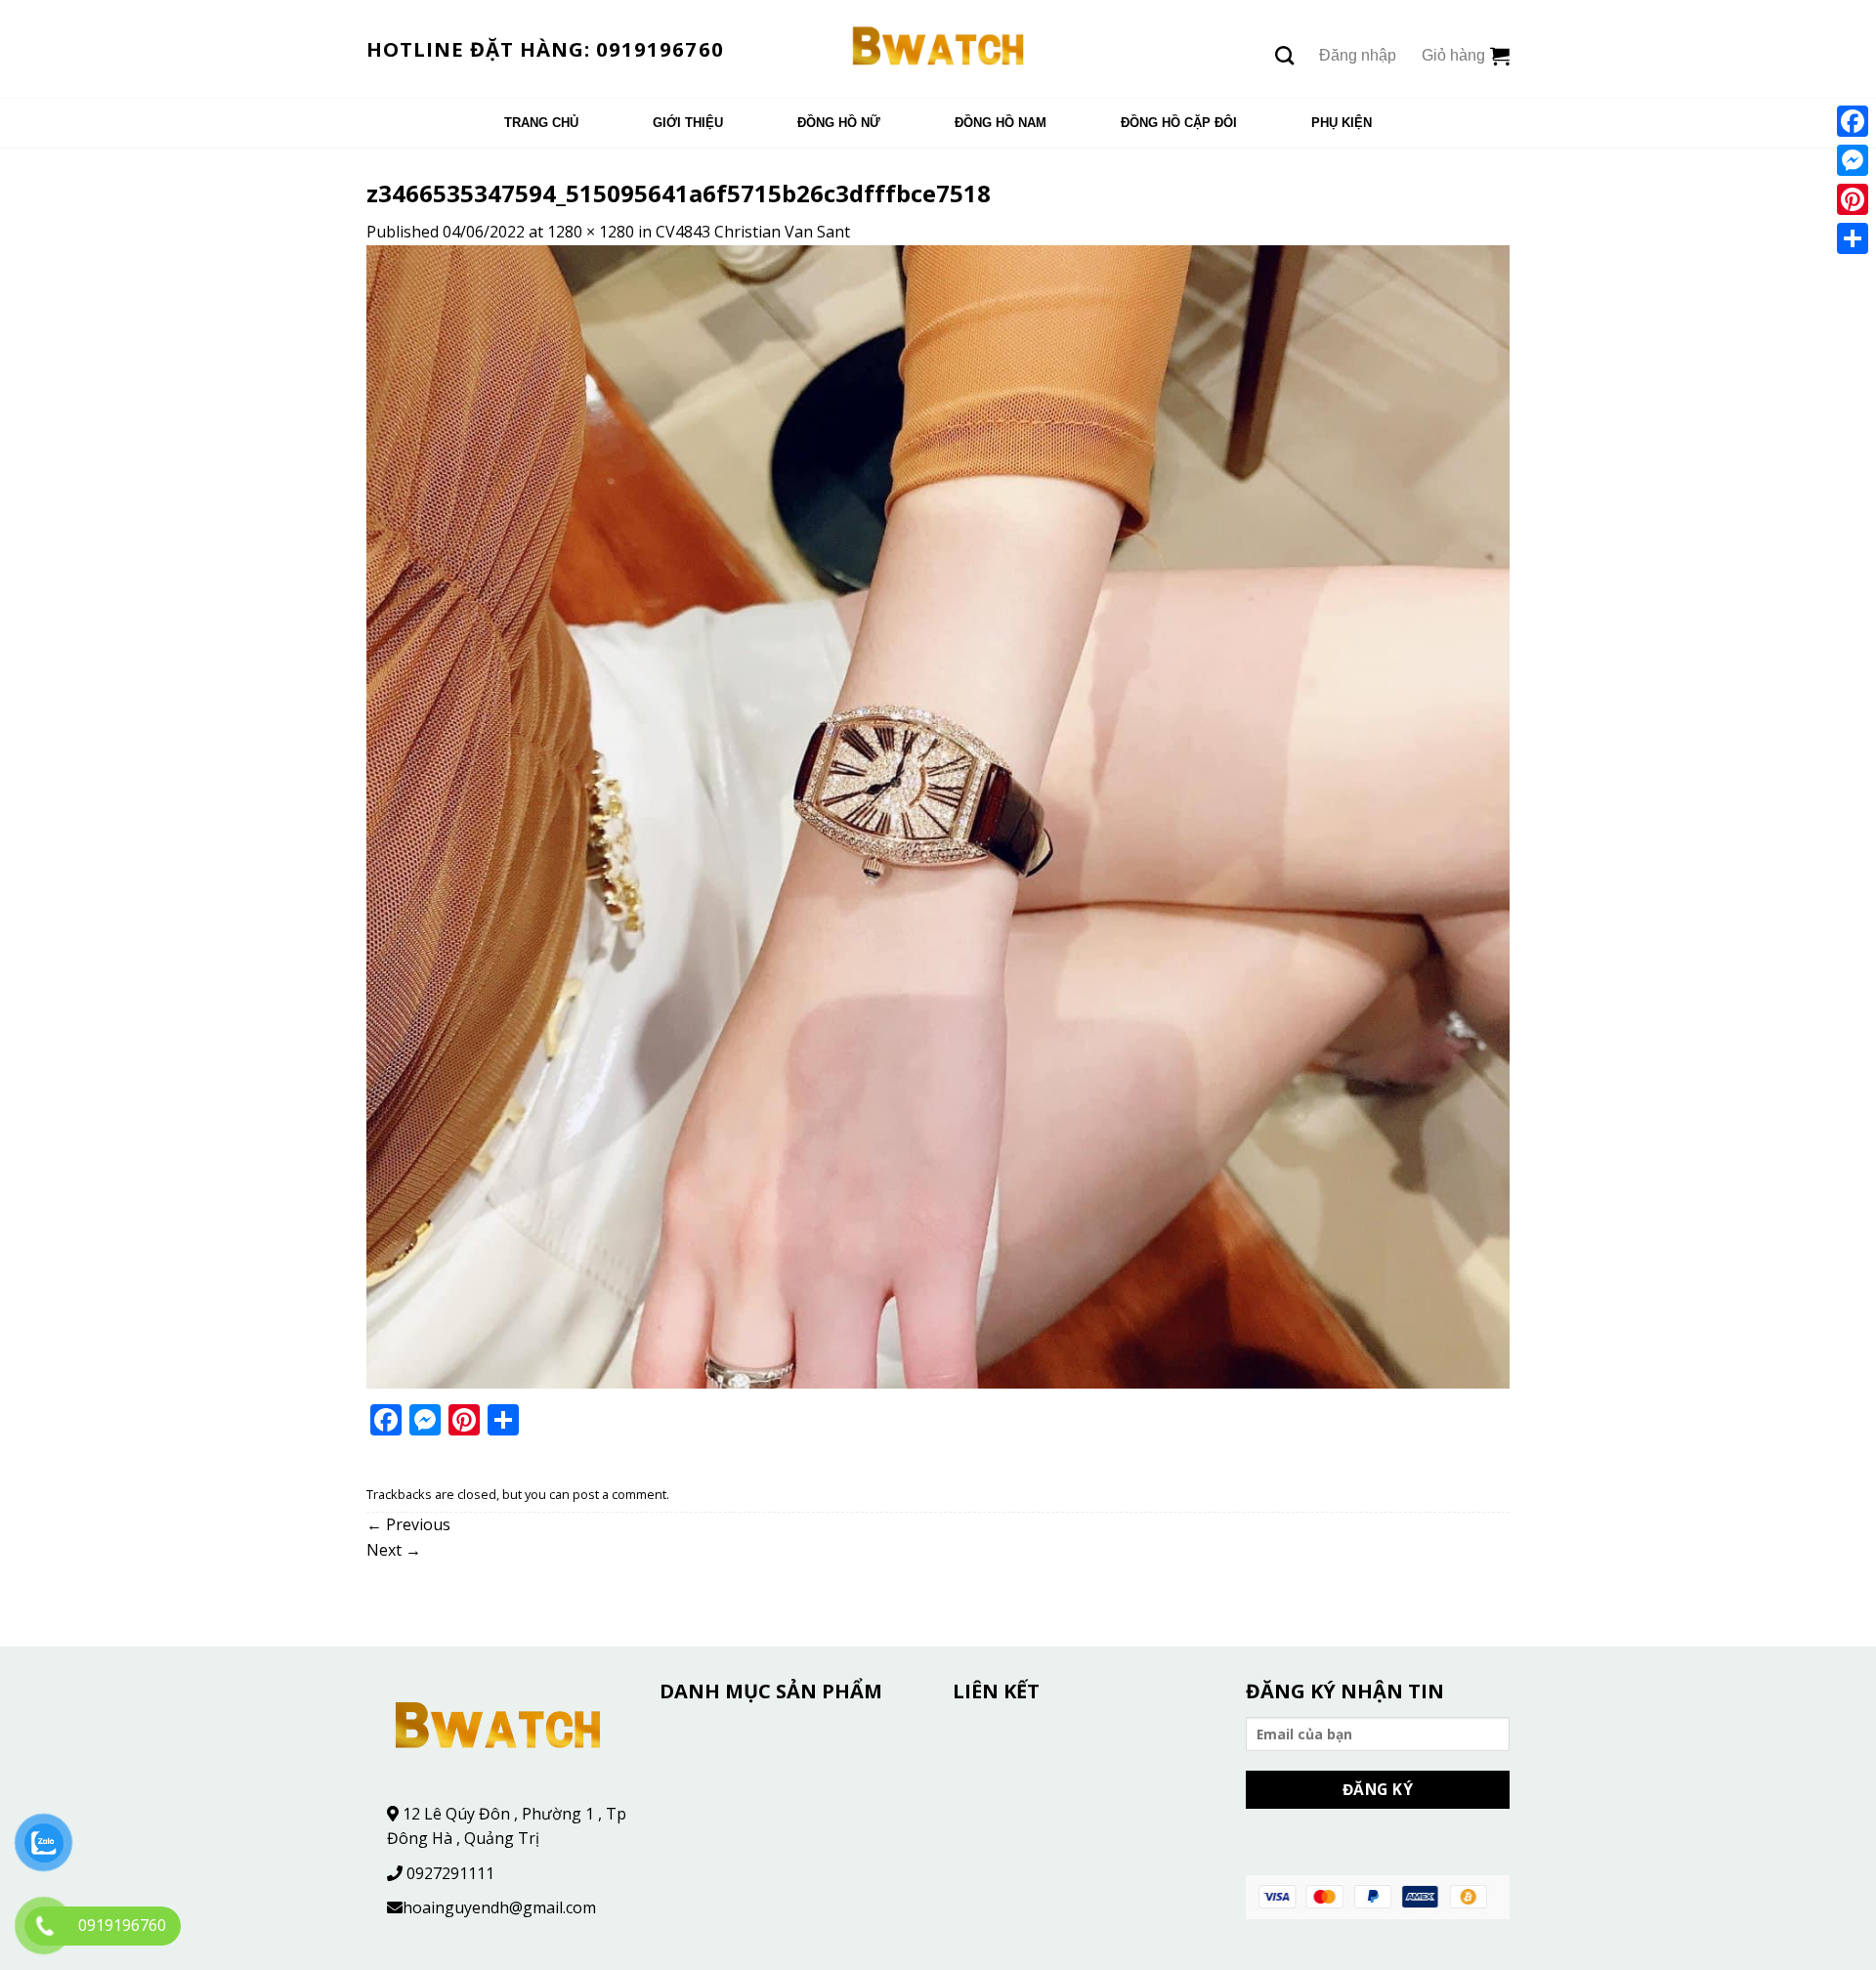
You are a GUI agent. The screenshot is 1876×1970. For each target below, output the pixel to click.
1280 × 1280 (591, 232)
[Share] (1853, 238)
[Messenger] (1853, 160)
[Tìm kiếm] (1284, 55)
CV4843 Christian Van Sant (753, 232)
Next (394, 1550)
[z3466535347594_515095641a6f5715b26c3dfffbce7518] (938, 815)
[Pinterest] (1853, 199)
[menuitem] (541, 123)
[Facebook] (1853, 121)
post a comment (619, 1494)
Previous (408, 1524)
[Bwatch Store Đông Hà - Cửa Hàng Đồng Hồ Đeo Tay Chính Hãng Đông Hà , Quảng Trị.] (938, 49)
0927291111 (450, 1873)
